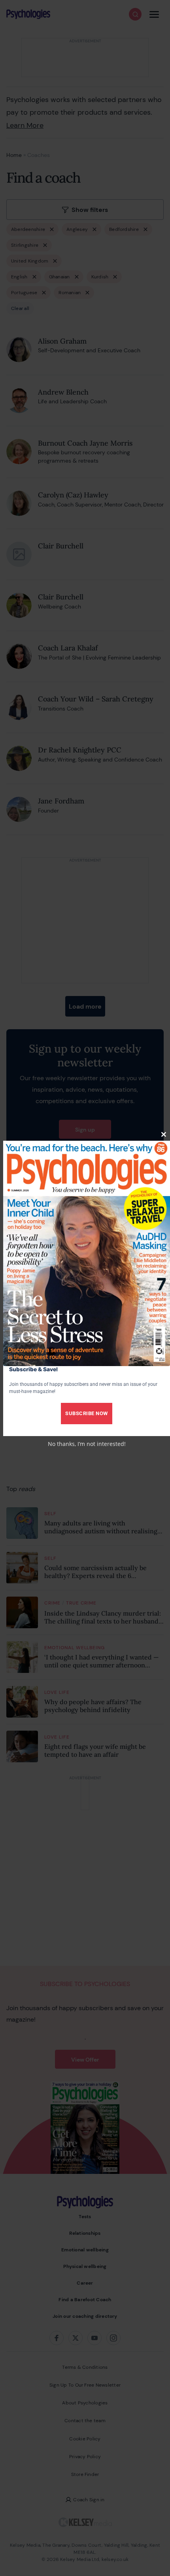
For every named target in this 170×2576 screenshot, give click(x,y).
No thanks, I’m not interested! (87, 1444)
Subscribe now (87, 1413)
